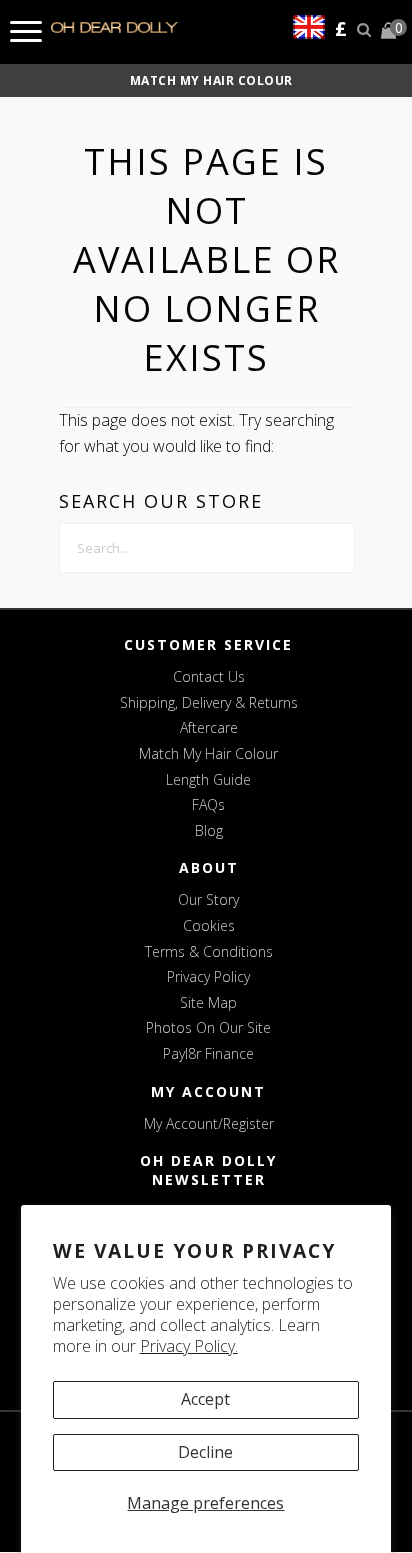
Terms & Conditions (209, 951)
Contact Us (209, 676)
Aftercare (209, 727)
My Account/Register (209, 1123)
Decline (205, 1452)
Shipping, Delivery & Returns (209, 702)
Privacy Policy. (189, 1346)
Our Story (208, 899)
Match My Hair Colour (208, 753)
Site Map (208, 1002)
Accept (205, 1399)
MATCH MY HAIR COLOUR (211, 80)
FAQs (208, 804)
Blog (209, 830)
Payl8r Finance (208, 1053)
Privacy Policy (208, 976)
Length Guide (208, 779)
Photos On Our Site (208, 1027)
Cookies (209, 925)
